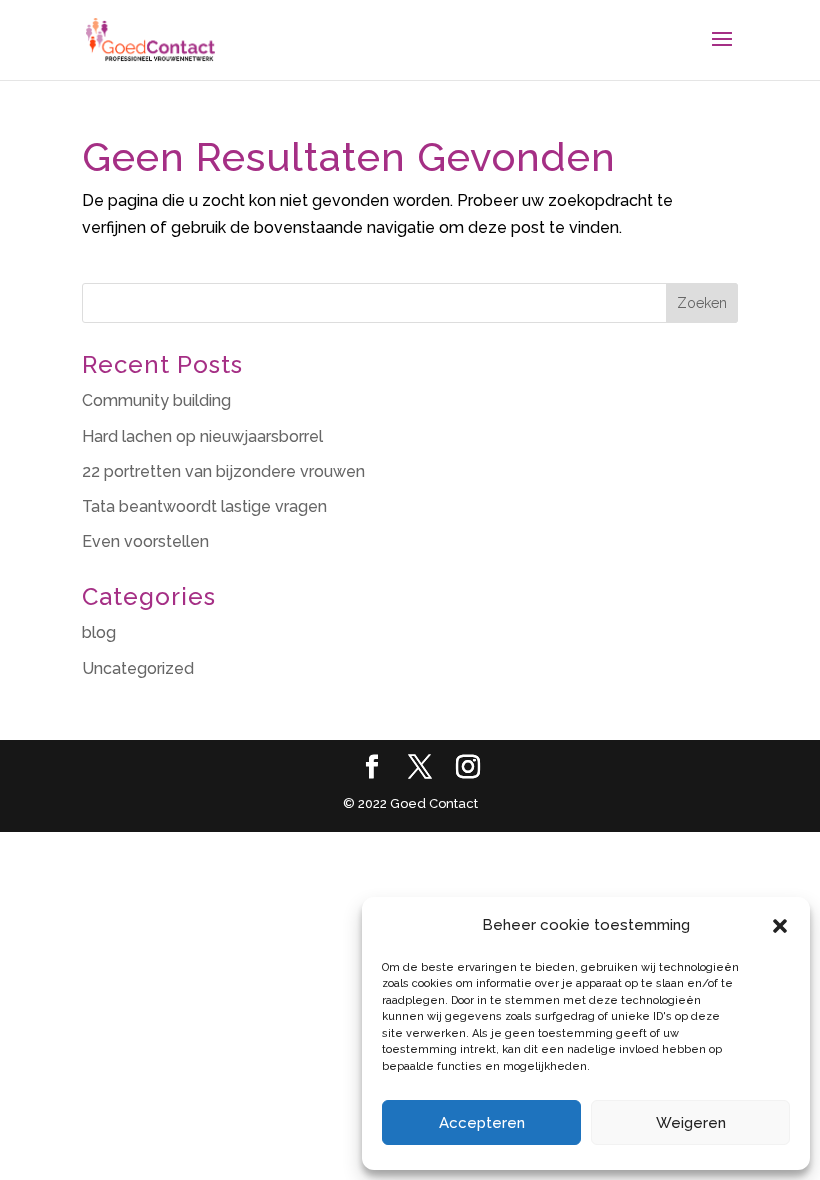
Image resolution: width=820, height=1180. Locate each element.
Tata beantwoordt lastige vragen (204, 506)
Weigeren (691, 1123)
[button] (780, 926)
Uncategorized (138, 668)
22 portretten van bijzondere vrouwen (223, 471)
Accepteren (482, 1123)
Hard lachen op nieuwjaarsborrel (202, 436)
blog (99, 632)
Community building (156, 400)
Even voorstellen (145, 541)
